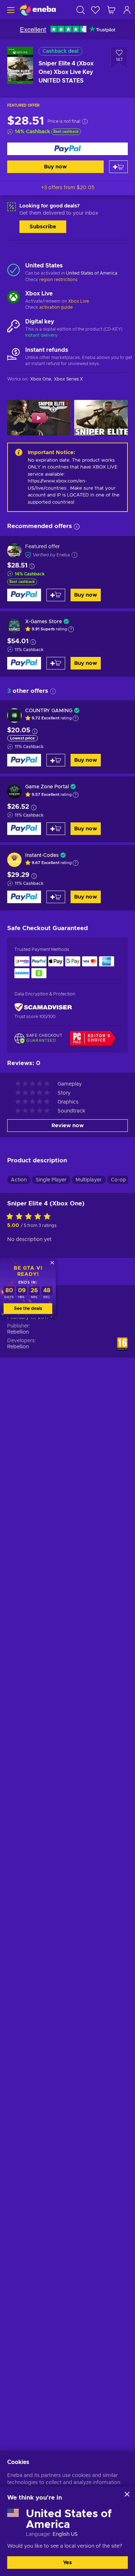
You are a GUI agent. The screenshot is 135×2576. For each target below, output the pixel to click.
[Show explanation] (71, 629)
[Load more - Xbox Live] (13, 298)
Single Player (51, 1180)
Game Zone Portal (47, 787)
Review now (68, 1126)
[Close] (127, 2494)
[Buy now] (67, 149)
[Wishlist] (95, 10)
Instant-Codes (42, 855)
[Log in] (127, 10)
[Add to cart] (118, 167)
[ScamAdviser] (43, 1007)
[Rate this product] (30, 1217)
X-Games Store (44, 622)
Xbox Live (78, 301)
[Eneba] (38, 10)
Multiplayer (89, 1180)
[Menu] (10, 10)
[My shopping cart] (111, 10)
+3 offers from (68, 188)
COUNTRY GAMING (49, 711)
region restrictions (58, 280)
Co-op (118, 1180)
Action (19, 1180)
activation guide (56, 307)
